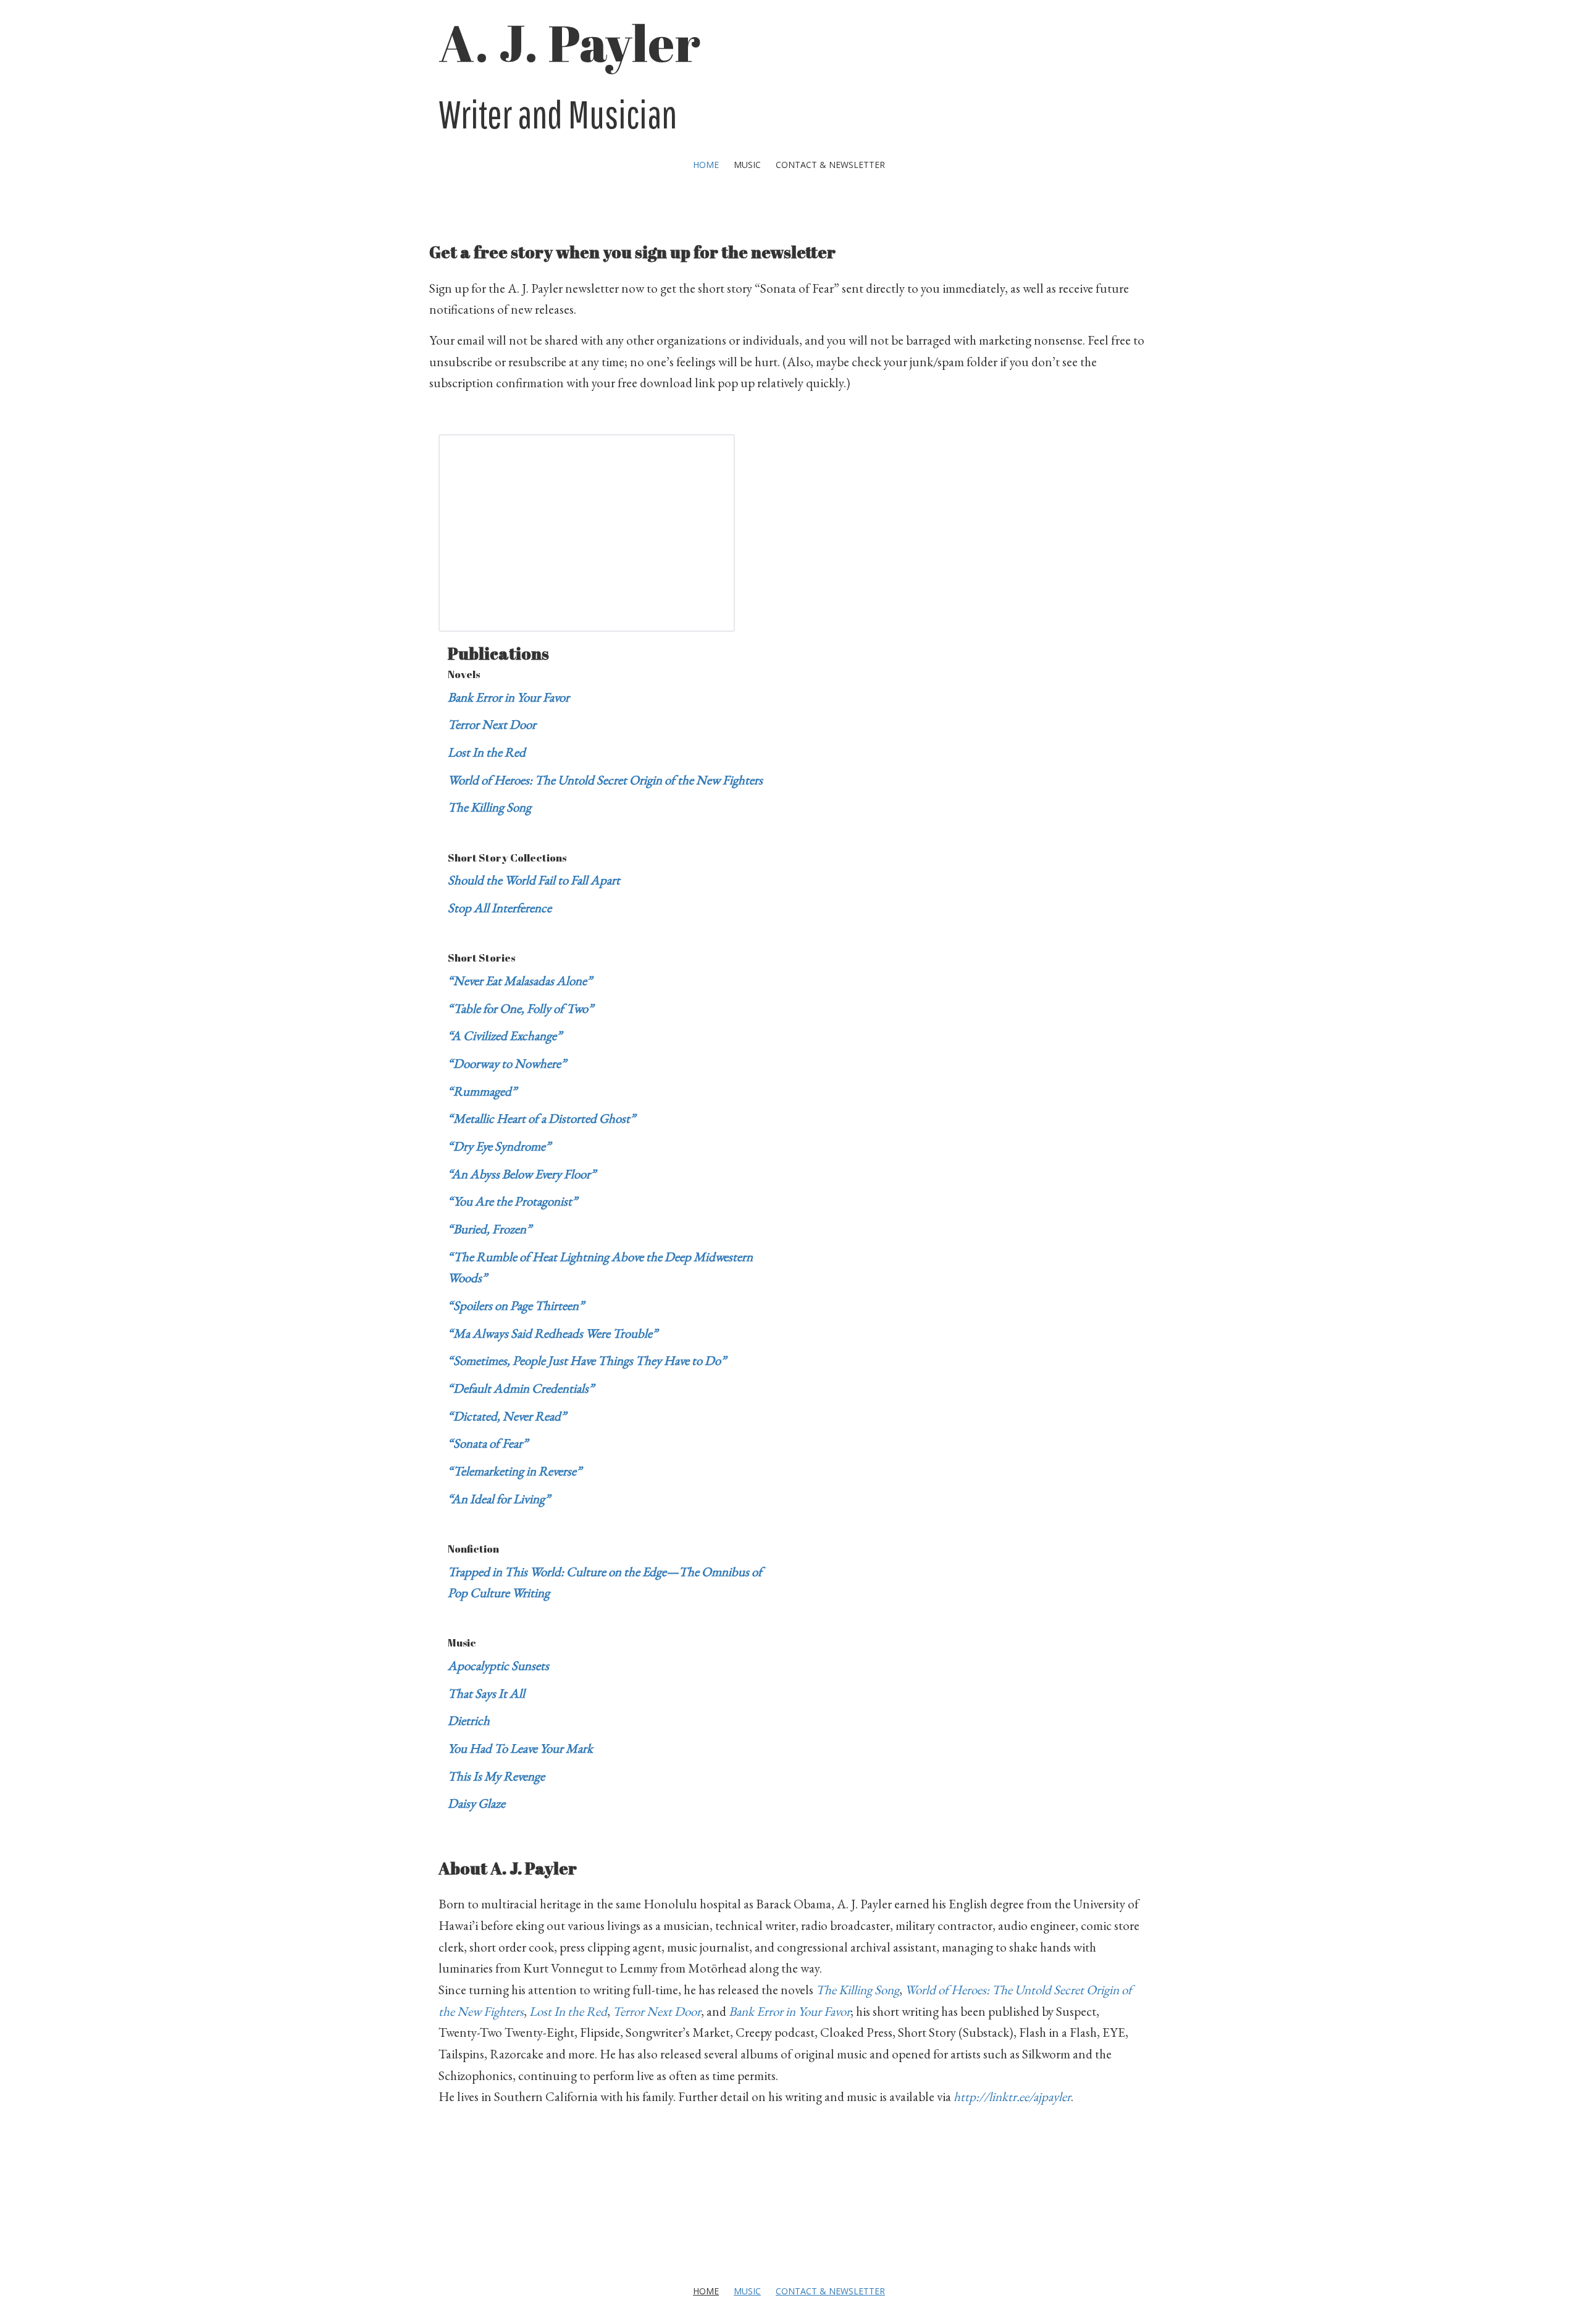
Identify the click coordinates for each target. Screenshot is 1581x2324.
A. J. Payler (570, 42)
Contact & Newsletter (830, 165)
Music (747, 165)
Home (706, 165)
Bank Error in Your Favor (790, 2011)
